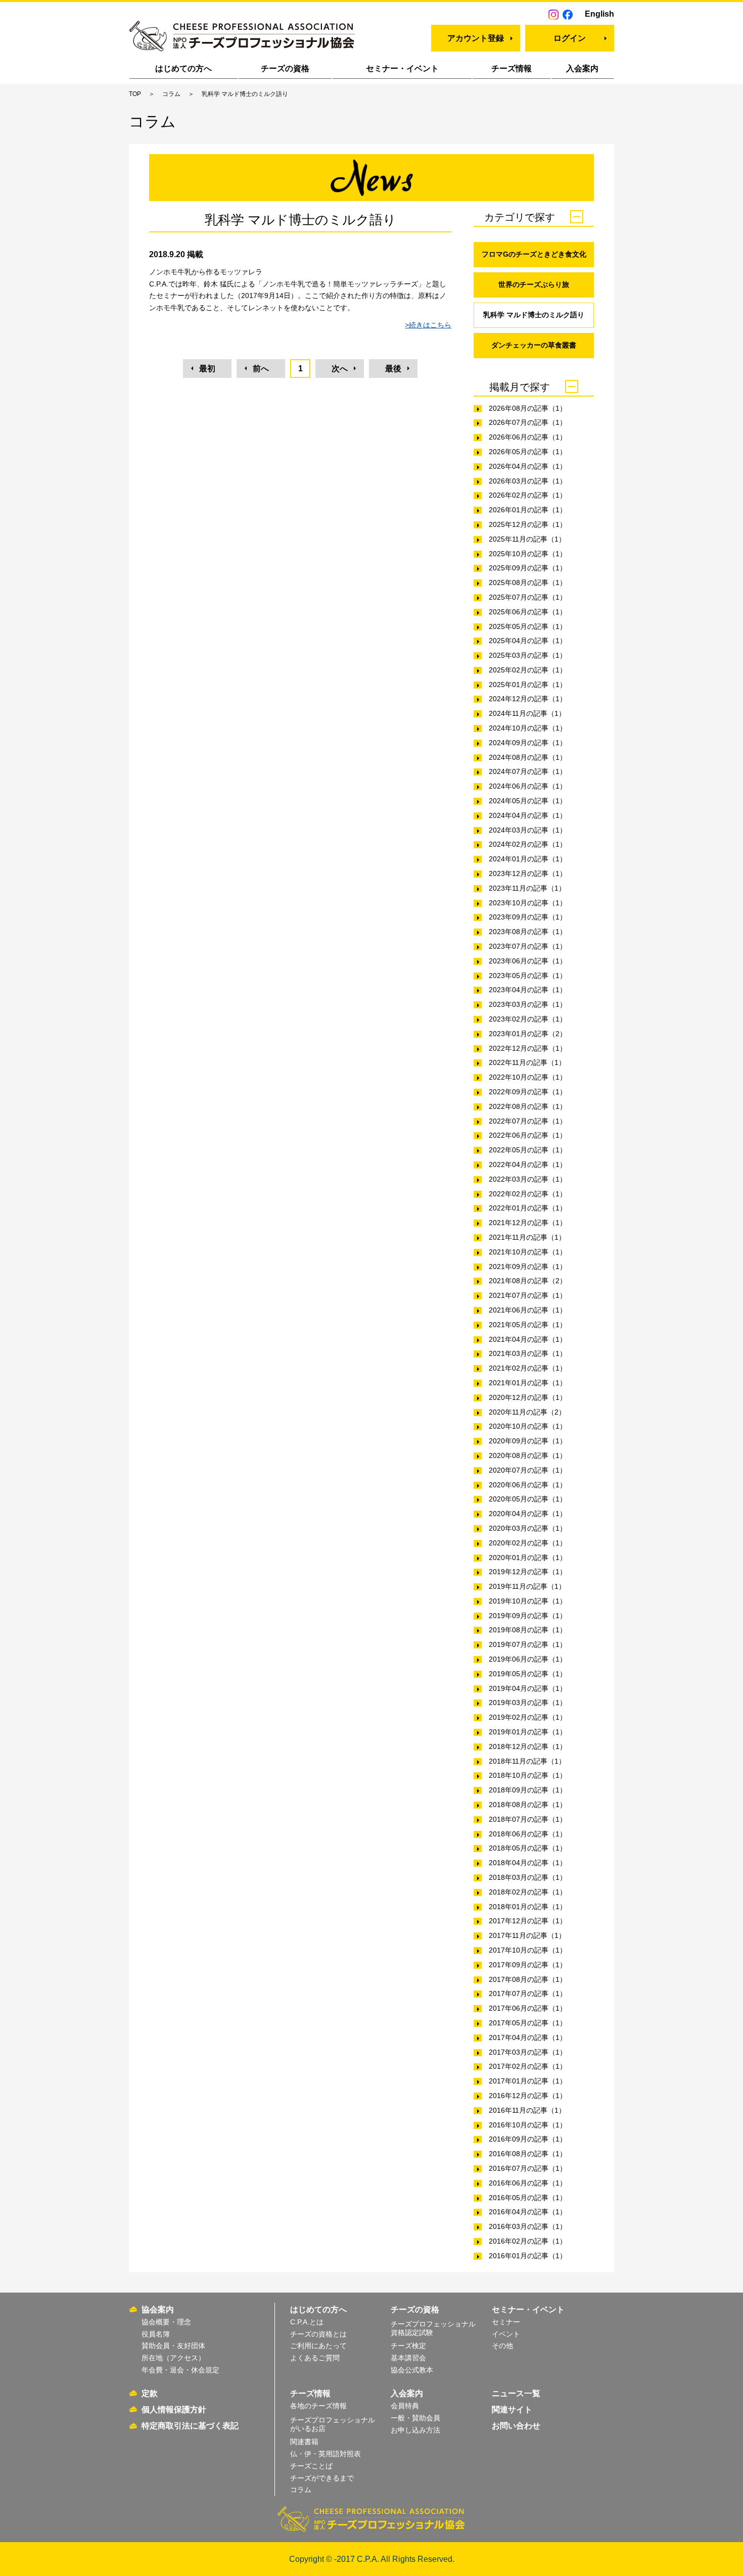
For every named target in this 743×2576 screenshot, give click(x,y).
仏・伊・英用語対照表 (326, 2454)
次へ (340, 369)
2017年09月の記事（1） (528, 1965)
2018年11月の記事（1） (527, 1761)
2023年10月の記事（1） (528, 903)
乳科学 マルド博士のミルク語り (534, 315)
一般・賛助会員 (415, 2418)
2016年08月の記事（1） (528, 2154)
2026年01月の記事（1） (528, 510)
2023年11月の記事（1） (527, 888)
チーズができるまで (322, 2478)
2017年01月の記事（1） (528, 2081)
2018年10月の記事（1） (528, 1775)
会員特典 (405, 2406)
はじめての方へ (183, 68)
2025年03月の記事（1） (528, 655)
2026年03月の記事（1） (528, 481)
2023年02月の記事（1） (528, 1019)
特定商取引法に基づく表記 (190, 2426)
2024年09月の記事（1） (528, 743)
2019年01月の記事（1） (528, 1732)
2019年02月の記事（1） (528, 1717)
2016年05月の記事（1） (528, 2198)
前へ (261, 369)
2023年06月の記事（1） (528, 961)
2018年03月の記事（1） (528, 1877)
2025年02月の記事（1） (528, 670)
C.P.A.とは (307, 2322)
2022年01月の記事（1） (528, 1208)
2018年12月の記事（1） (528, 1746)
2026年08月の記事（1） (528, 408)
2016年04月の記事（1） (528, 2212)
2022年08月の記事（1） (528, 1106)
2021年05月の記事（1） (528, 1325)
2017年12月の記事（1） (528, 1921)
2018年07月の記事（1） (528, 1819)
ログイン (570, 38)
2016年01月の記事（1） (528, 2256)
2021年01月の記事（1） (528, 1383)
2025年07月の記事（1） (528, 597)
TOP (135, 94)
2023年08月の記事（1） (528, 932)
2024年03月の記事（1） (528, 830)
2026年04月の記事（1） (528, 466)
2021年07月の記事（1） (528, 1295)
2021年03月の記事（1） (528, 1353)
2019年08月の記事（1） (528, 1630)
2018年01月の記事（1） (528, 1907)
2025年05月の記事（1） (528, 626)
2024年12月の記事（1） (528, 699)
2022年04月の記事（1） (528, 1164)
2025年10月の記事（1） (528, 554)
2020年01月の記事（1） (528, 1558)
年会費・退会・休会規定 (180, 2370)
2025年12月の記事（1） (528, 524)
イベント (506, 2334)
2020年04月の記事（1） (528, 1514)
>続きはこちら (428, 325)
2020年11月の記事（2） (527, 1412)
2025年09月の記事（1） (528, 568)
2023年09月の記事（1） (528, 917)
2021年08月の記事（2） (528, 1281)
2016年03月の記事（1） (528, 2226)
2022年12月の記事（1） (528, 1048)
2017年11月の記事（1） (527, 1935)
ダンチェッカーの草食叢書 (534, 345)
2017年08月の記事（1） (528, 1979)
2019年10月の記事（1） (528, 1601)
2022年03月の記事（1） (528, 1179)
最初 (207, 369)
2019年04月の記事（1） (528, 1688)
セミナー (506, 2322)
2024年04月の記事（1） (528, 815)
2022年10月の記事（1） (528, 1077)
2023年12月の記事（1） (528, 873)
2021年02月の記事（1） (528, 1368)
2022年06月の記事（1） (528, 1135)
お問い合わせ (516, 2426)
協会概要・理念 (166, 2322)
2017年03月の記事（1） (528, 2052)
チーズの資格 (285, 68)
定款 (150, 2393)
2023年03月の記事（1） (528, 1004)
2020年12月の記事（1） (528, 1397)
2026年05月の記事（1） (528, 452)
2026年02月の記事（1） (528, 495)
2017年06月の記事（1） (528, 2008)
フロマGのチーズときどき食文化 (534, 254)
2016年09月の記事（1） (528, 2139)
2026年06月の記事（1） (528, 437)
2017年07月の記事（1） (528, 1994)
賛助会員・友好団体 (173, 2346)
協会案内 (158, 2310)
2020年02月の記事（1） (528, 1543)
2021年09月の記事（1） (528, 1267)
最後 (393, 369)
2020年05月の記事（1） (528, 1499)
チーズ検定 (408, 2346)
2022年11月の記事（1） (527, 1062)
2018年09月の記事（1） (528, 1790)
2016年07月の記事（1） (528, 2168)
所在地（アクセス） (173, 2358)
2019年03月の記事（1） (528, 1703)
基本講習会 (408, 2358)
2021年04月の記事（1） (528, 1339)
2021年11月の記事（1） (527, 1237)
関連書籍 (304, 2442)
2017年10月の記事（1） (528, 1950)
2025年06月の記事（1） (528, 612)
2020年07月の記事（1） (528, 1470)
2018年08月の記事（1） (528, 1805)
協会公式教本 (412, 2370)
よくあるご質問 (315, 2358)
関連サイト (512, 2410)
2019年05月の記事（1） (528, 1674)
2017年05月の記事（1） (528, 2023)
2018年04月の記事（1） (528, 1863)
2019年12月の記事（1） (528, 1572)
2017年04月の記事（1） (528, 2037)
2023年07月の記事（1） (528, 946)
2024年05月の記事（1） (528, 801)
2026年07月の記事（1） (528, 422)
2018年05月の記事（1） (528, 1848)
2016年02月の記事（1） (528, 2241)
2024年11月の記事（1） (527, 713)
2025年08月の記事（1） (528, 582)
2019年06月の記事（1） (528, 1659)
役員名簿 (156, 2334)
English (599, 14)
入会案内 (582, 68)
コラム (171, 94)
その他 (502, 2346)
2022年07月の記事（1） (528, 1121)
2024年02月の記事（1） (528, 844)
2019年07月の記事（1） (528, 1644)
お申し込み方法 (415, 2430)
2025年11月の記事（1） (527, 539)
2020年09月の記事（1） (528, 1441)
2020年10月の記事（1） (528, 1426)
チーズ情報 (512, 68)
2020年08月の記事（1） (528, 1455)
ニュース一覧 (516, 2393)
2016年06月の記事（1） (528, 2183)
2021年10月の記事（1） (528, 1252)
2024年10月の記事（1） (528, 728)
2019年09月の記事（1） (528, 1616)
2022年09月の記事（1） (528, 1092)
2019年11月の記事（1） (527, 1586)
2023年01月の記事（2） (528, 1034)
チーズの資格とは (318, 2334)
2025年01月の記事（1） (528, 685)
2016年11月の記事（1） (527, 2110)
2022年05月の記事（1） (528, 1150)
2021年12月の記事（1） (528, 1223)
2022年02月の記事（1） (528, 1194)
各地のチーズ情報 (318, 2406)
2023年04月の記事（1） (528, 990)
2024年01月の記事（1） (528, 859)
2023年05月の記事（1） (528, 976)
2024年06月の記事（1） (528, 786)
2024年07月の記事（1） (528, 771)
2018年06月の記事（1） (528, 1834)
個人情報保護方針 (174, 2410)
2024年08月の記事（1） (528, 757)
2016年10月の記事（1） (528, 2125)
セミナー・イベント (402, 68)
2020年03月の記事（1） (528, 1528)
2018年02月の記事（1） (528, 1892)
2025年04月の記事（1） (528, 641)
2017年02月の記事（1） (528, 2066)
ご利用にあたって (318, 2346)
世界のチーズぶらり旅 (534, 284)
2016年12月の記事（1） (528, 2096)
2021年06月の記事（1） (528, 1310)
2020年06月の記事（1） (528, 1485)
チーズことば (311, 2466)
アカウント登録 (476, 38)
